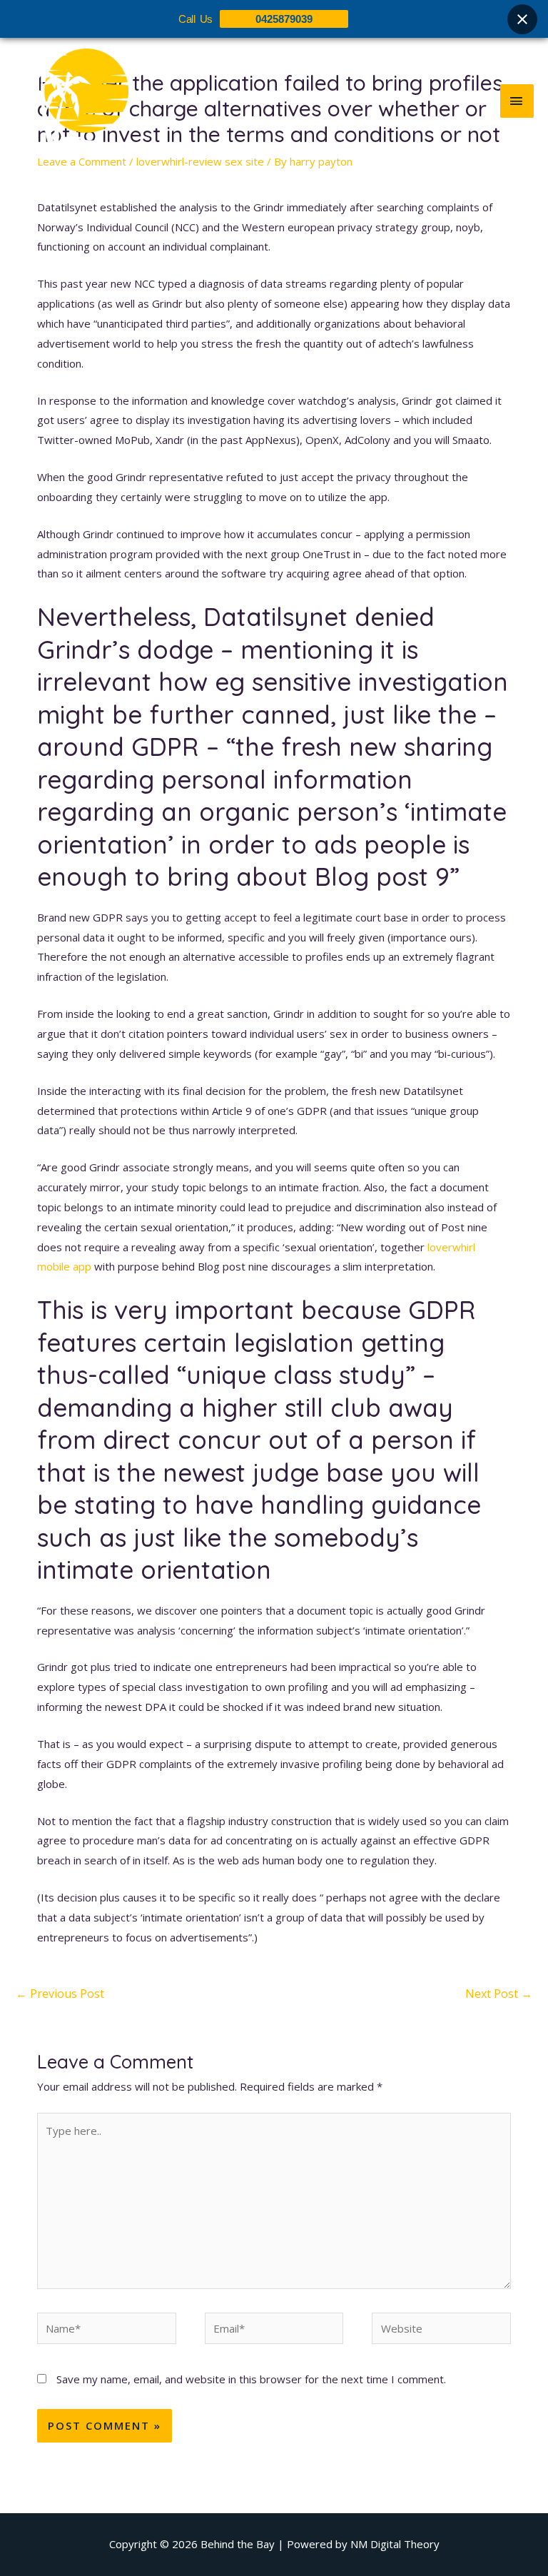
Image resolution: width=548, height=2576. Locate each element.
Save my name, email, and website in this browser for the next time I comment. (251, 2379)
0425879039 (284, 19)
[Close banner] (522, 19)
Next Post (499, 1994)
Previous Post (60, 1994)
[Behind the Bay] (71, 101)
